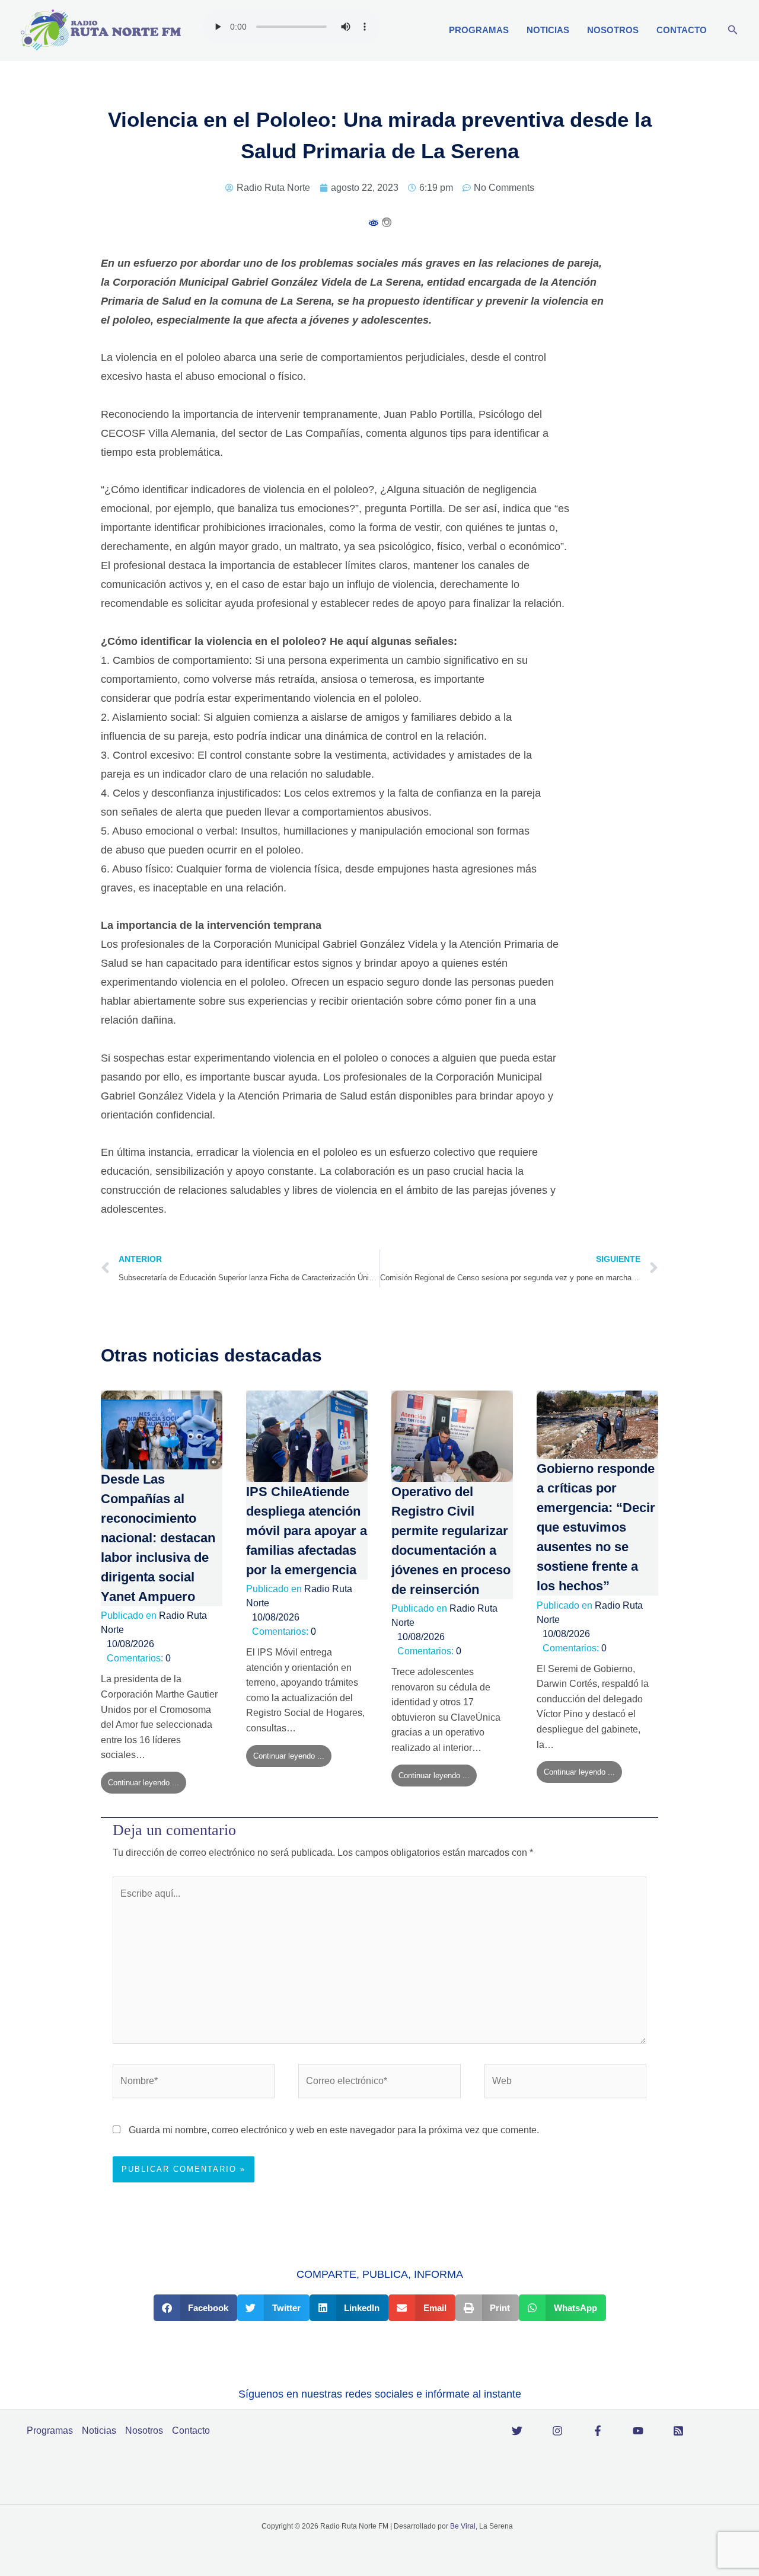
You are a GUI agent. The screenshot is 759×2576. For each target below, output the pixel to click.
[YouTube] (638, 2431)
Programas (479, 30)
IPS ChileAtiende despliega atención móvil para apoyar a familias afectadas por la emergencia (307, 1531)
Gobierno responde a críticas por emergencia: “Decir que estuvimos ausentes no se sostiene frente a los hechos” (596, 1527)
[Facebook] (598, 2431)
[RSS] (678, 2431)
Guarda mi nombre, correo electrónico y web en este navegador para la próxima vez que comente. (334, 2130)
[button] (733, 30)
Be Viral (463, 2526)
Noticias (548, 30)
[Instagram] (557, 2431)
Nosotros (613, 30)
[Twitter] (517, 2431)
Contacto (682, 30)
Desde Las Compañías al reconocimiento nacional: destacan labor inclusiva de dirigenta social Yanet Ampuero (158, 1538)
